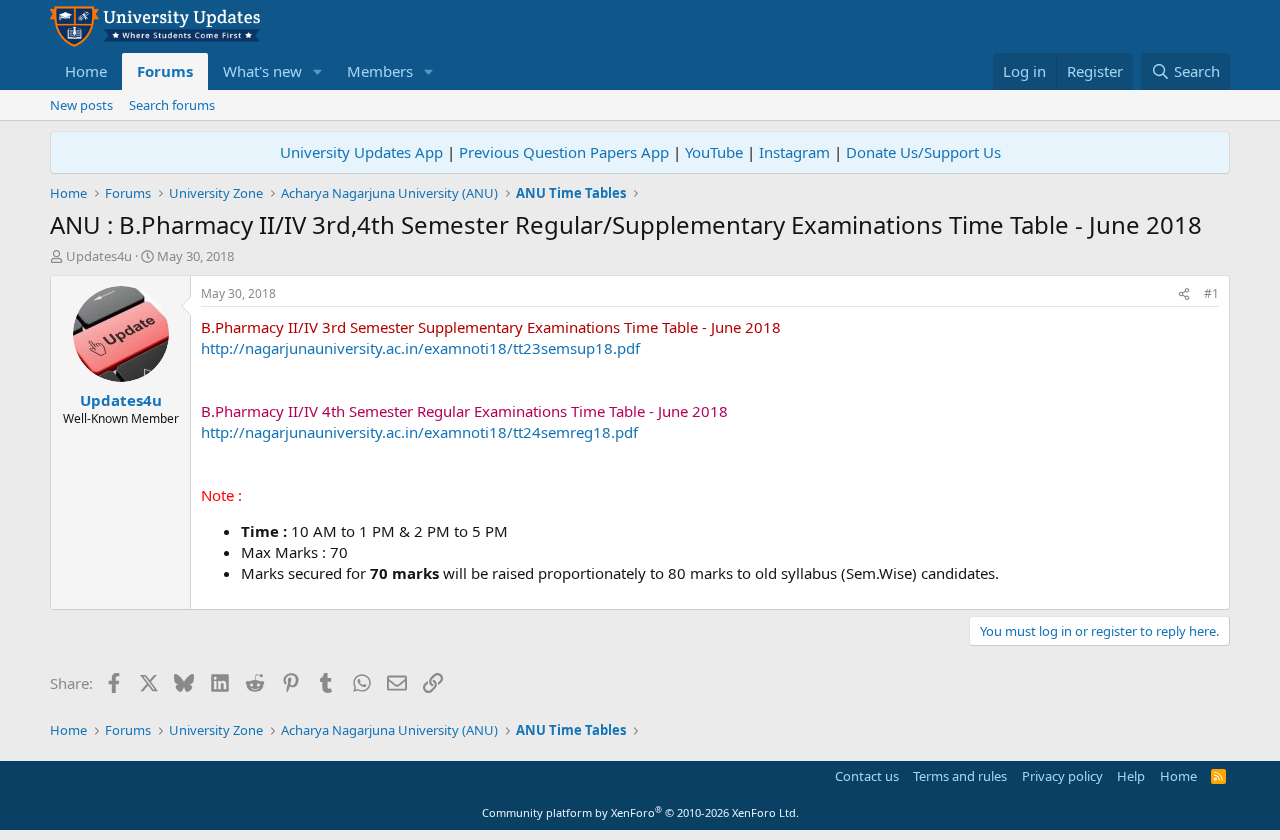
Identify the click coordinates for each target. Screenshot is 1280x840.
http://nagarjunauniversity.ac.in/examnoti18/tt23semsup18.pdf (420, 348)
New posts (81, 105)
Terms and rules (960, 776)
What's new (262, 71)
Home (86, 71)
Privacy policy (1062, 776)
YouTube (714, 152)
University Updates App (361, 152)
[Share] (1184, 294)
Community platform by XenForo (640, 812)
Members (380, 71)
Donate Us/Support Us (923, 152)
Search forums (172, 105)
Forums (165, 71)
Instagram (794, 152)
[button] (318, 71)
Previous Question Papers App (564, 152)
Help (1131, 776)
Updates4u (99, 256)
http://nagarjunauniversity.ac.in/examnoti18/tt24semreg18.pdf (419, 432)
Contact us (867, 776)
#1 (1211, 293)
